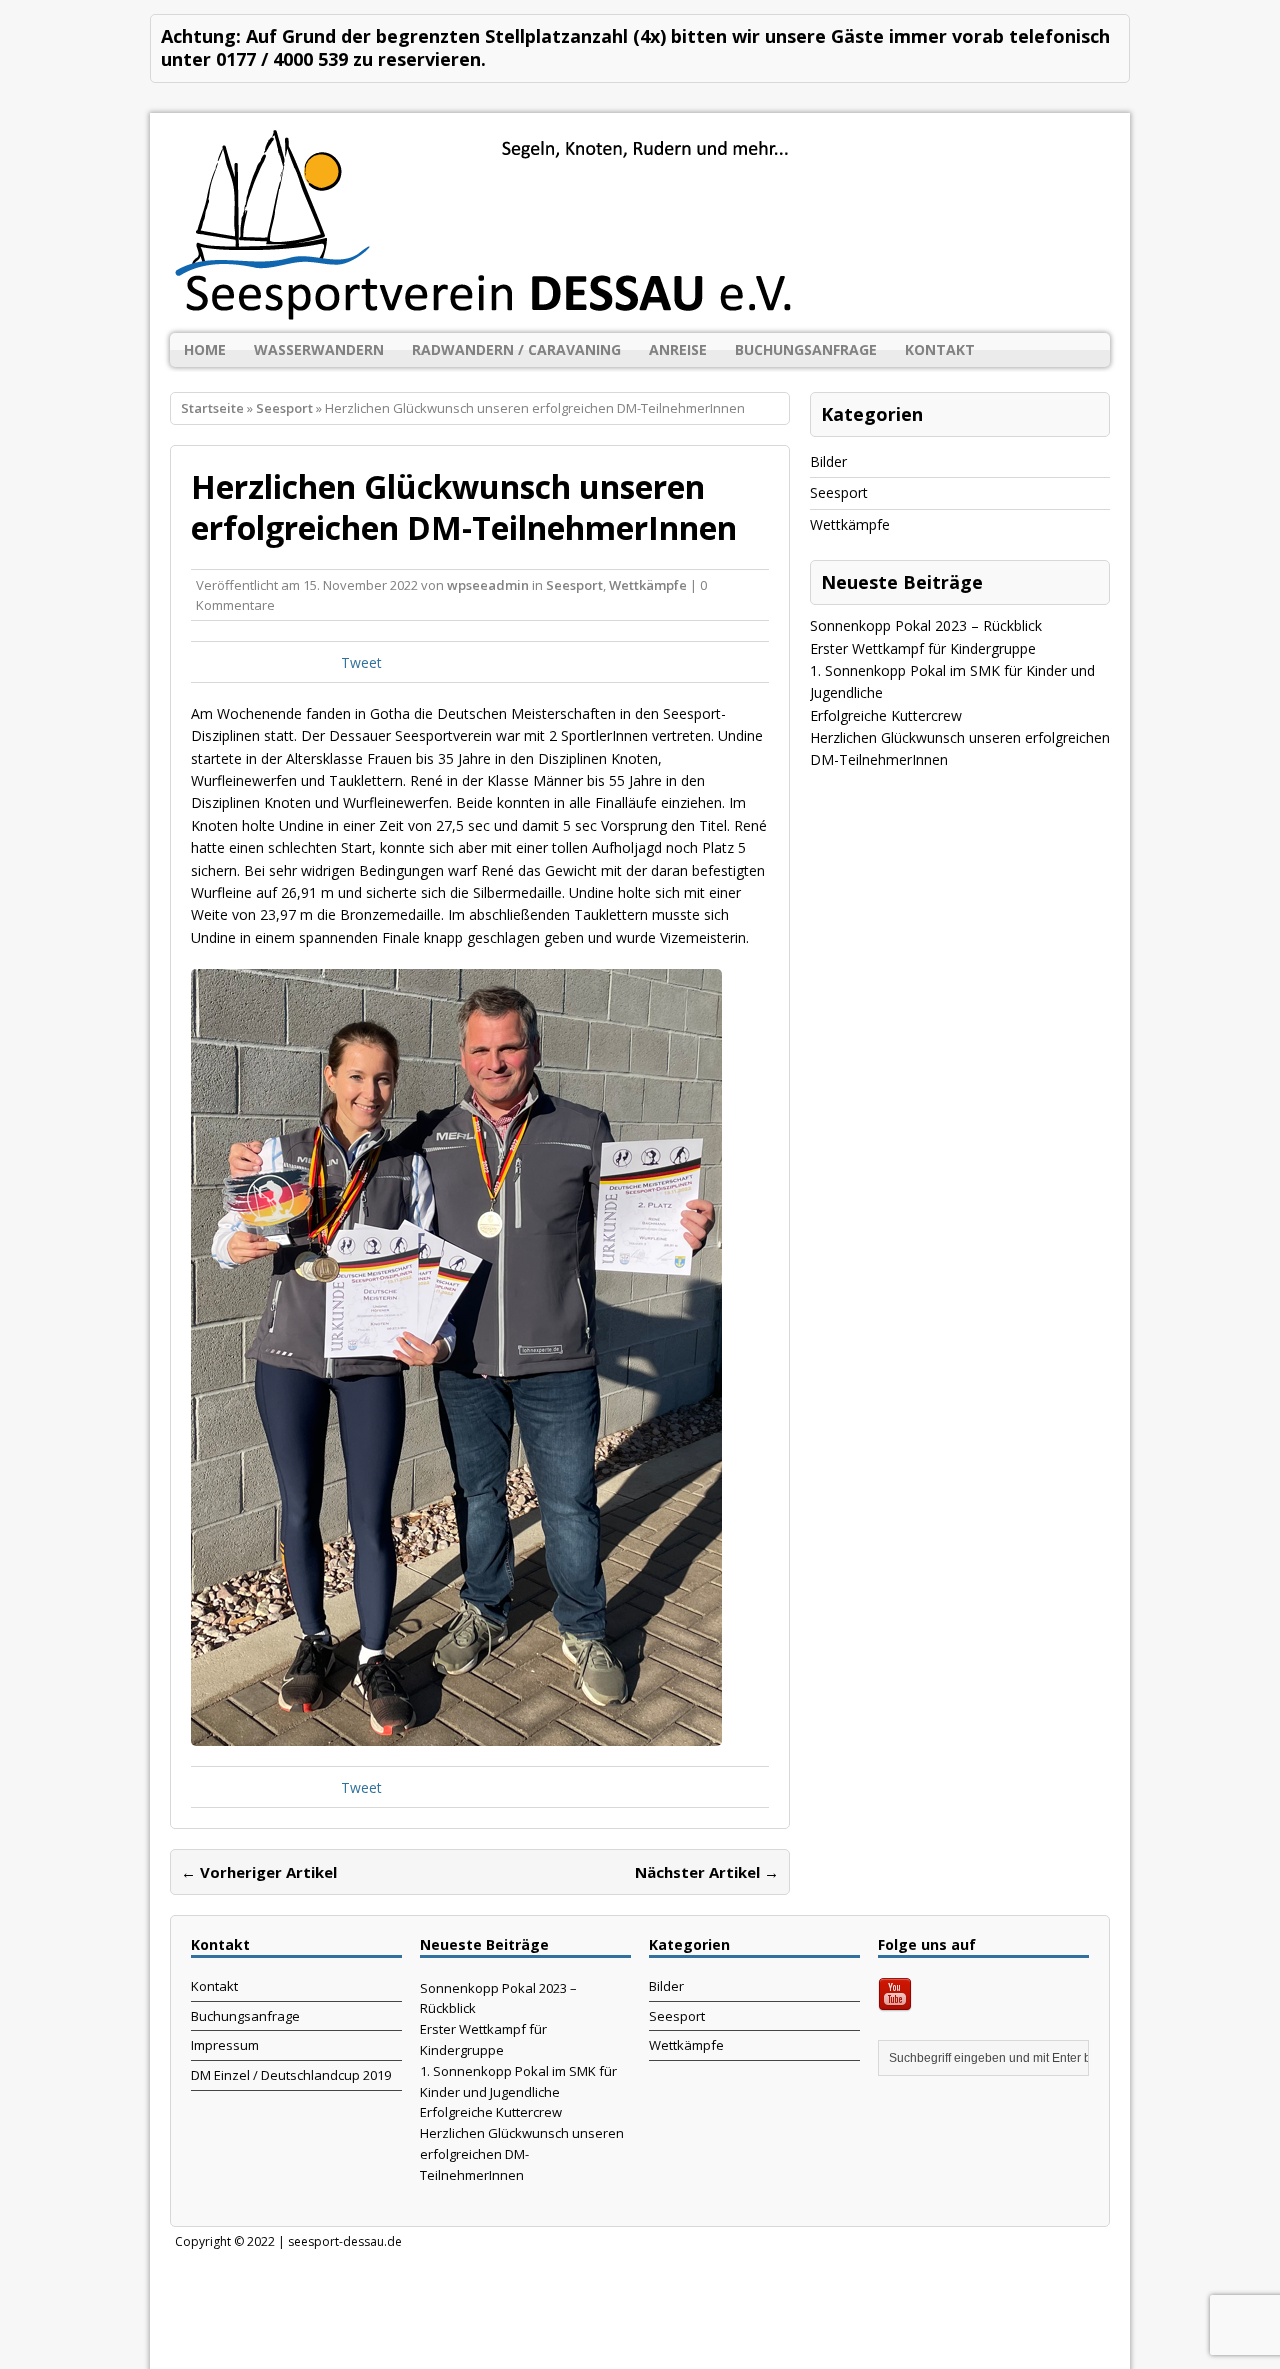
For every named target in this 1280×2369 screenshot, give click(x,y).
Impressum (225, 2045)
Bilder (828, 461)
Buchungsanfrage (806, 349)
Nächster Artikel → (707, 1872)
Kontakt (940, 349)
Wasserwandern (319, 349)
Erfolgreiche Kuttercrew (886, 715)
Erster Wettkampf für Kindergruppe (923, 648)
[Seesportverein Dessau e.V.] (640, 223)
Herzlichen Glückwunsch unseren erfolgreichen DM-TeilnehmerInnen (522, 2154)
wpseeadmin (488, 585)
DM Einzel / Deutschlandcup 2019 (291, 2075)
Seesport (574, 585)
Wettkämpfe (648, 585)
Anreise (678, 349)
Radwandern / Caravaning (516, 349)
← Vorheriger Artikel (259, 1872)
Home (205, 349)
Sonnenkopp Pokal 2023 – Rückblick (926, 625)
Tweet (361, 662)
